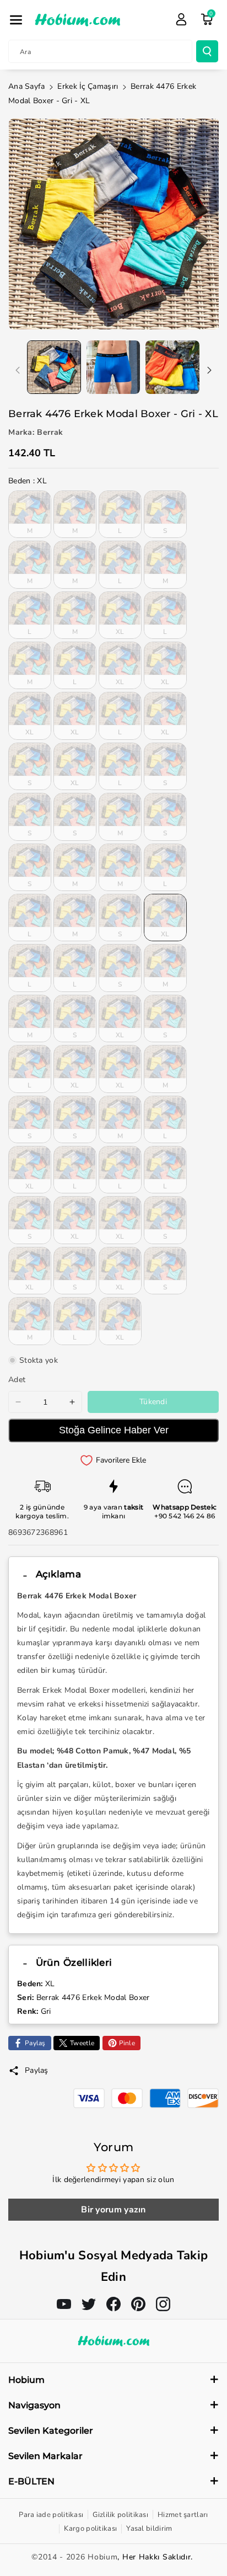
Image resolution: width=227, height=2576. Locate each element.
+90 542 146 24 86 (185, 1516)
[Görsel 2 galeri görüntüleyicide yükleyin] (113, 367)
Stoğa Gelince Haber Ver (114, 1430)
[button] (16, 20)
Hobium (102, 2557)
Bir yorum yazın (113, 2210)
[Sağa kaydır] (209, 370)
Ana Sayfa (27, 86)
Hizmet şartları (183, 2515)
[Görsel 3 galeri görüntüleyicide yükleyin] (172, 367)
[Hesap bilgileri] (181, 19)
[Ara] (207, 51)
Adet (17, 1380)
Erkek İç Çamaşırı (88, 86)
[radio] (30, 514)
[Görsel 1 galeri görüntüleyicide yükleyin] (54, 367)
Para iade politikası (51, 2515)
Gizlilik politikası (120, 2515)
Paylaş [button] (37, 2070)
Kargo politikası (90, 2529)
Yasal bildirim (149, 2529)
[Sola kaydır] (18, 370)
